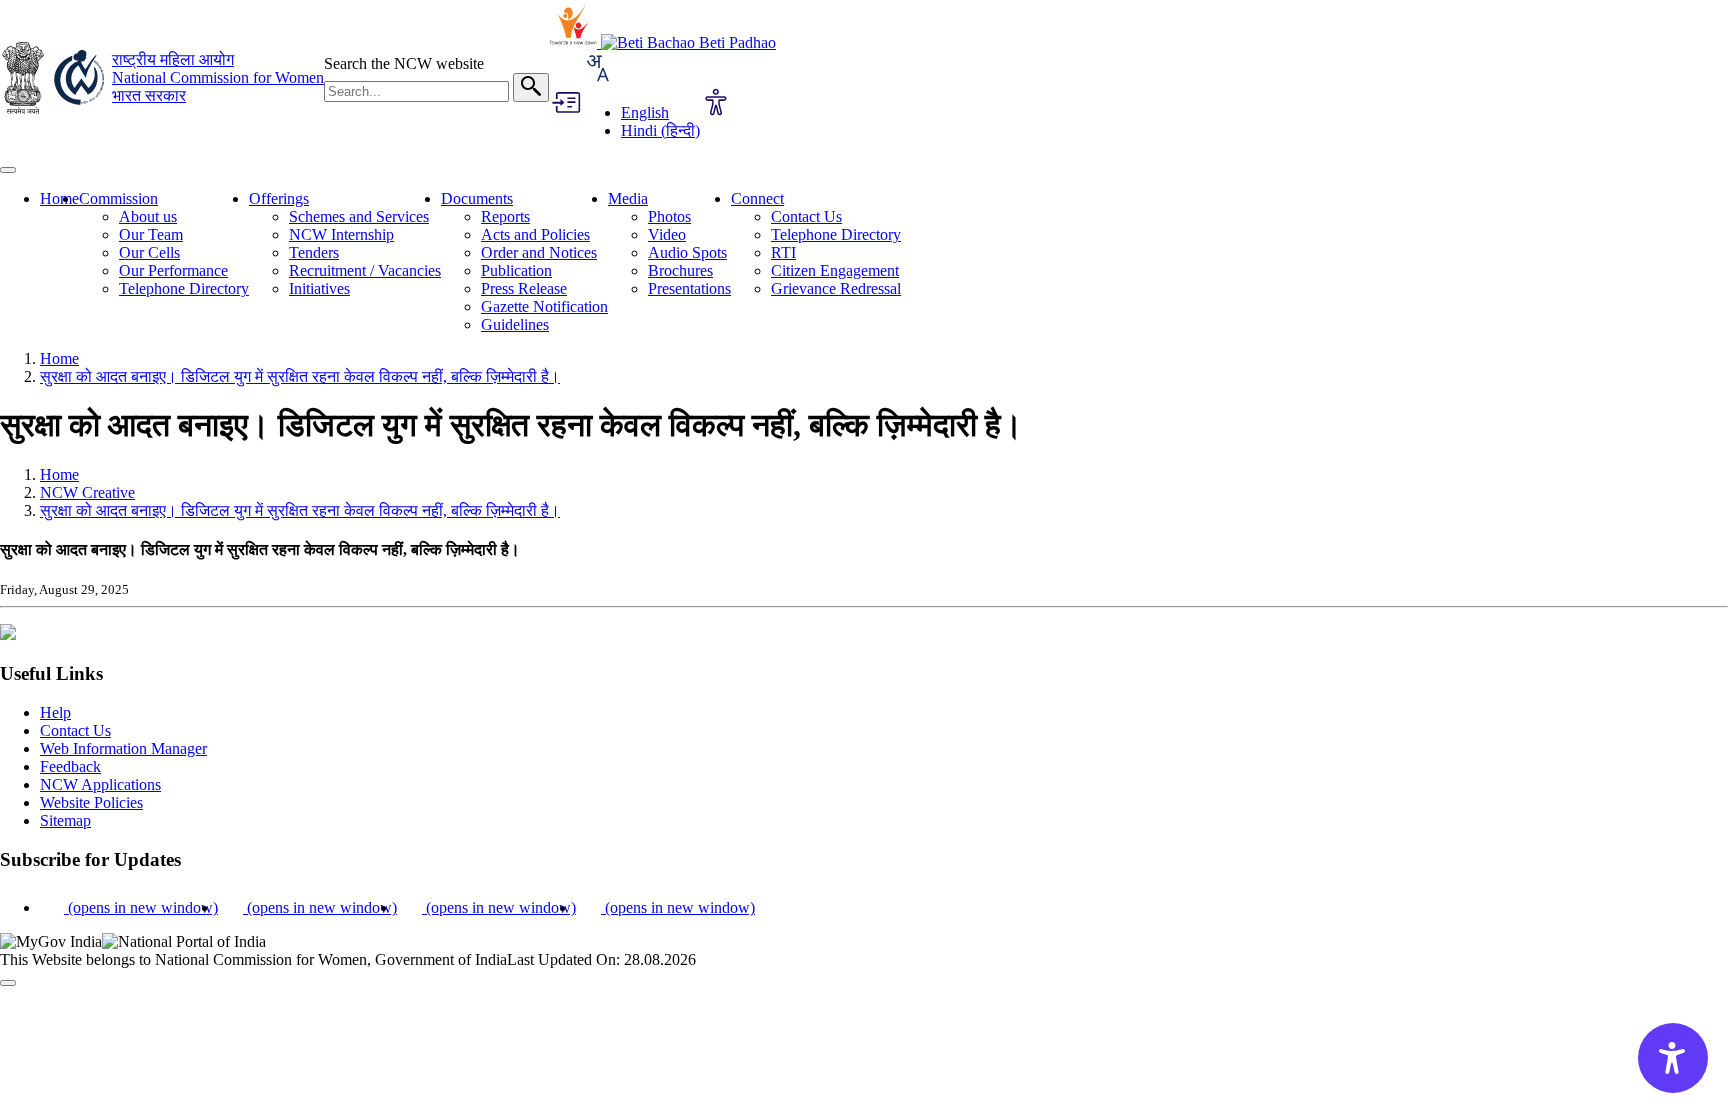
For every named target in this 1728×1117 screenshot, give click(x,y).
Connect (757, 198)
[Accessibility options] (716, 104)
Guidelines (515, 324)
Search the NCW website (404, 63)
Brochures (680, 270)
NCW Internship (341, 234)
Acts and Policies (535, 234)
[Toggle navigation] (8, 170)
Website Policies (91, 802)
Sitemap (65, 820)
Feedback (70, 766)
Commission (118, 198)
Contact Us (806, 216)
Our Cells (149, 252)
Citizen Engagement (835, 270)
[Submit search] (531, 87)
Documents (477, 198)
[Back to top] (8, 983)
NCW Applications (100, 784)
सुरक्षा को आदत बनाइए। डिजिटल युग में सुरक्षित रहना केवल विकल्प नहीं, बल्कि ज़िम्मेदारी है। (300, 376)
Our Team (151, 234)
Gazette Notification (544, 306)
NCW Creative (87, 492)
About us (148, 216)
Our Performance (173, 270)
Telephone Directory (184, 288)
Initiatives (319, 288)
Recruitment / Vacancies (365, 270)
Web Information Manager (123, 748)
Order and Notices (539, 252)
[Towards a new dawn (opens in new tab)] (575, 42)
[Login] (565, 104)
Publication (516, 270)
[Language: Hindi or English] (597, 78)
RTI (783, 252)
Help (55, 712)
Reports (505, 216)
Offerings (279, 198)
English (645, 112)
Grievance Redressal (836, 288)
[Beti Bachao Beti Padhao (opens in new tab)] (688, 42)
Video (667, 234)
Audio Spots (687, 252)
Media (628, 198)
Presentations (689, 288)
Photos (669, 216)
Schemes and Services (359, 216)
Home (59, 198)
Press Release (524, 288)
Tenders (314, 252)
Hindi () (660, 130)
